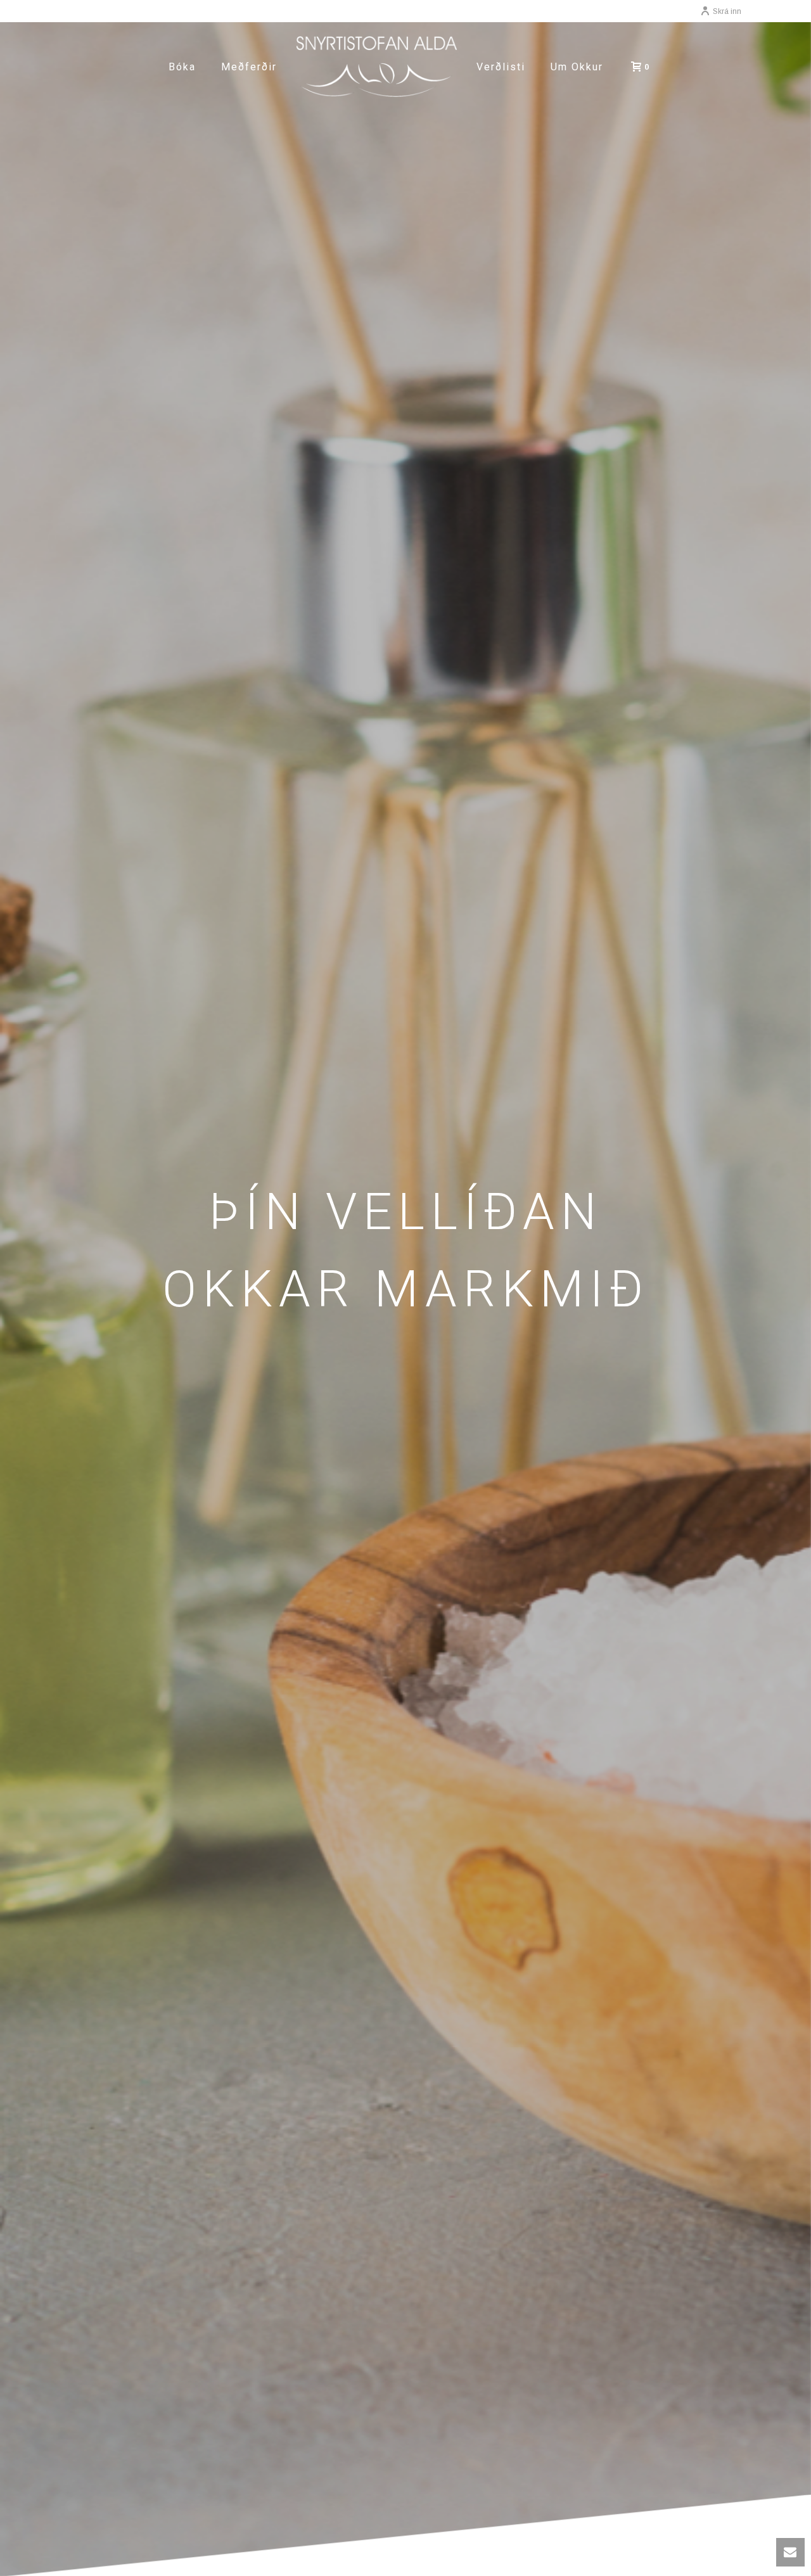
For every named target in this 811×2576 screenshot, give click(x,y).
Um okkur (577, 67)
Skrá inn (727, 11)
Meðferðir (249, 67)
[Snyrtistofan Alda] (377, 67)
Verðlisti (501, 67)
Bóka (182, 67)
